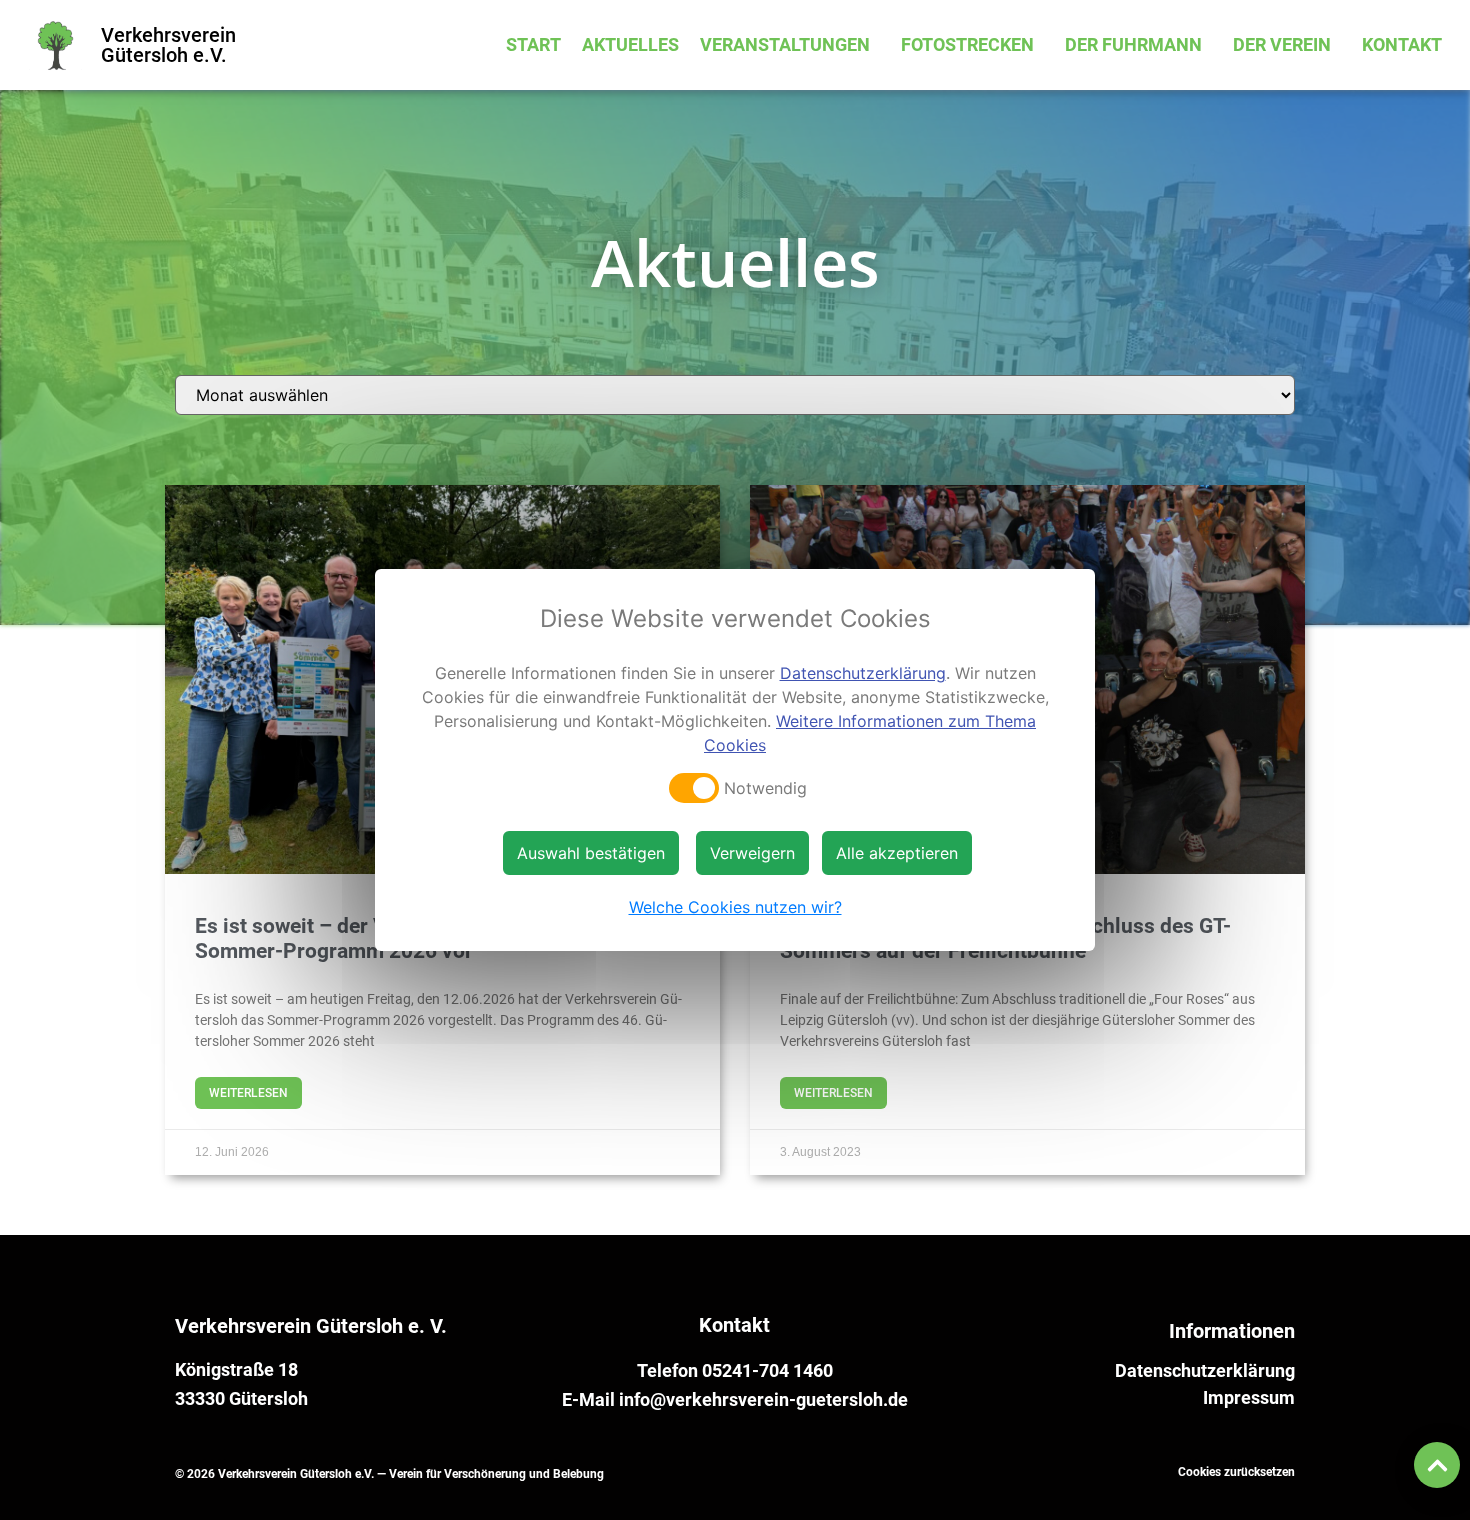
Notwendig (765, 788)
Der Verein (1282, 44)
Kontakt (1402, 44)
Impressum (1249, 1398)
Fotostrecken (967, 44)
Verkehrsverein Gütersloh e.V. (168, 45)
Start (533, 44)
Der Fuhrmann (1133, 44)
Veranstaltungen (785, 44)
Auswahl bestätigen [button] (591, 853)
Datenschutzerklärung (1205, 1371)
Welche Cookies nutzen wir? (735, 907)
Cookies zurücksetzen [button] (1236, 1472)
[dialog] (735, 760)
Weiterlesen (248, 1093)
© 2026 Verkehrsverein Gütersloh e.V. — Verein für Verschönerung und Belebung (389, 1474)
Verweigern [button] (752, 853)
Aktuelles (630, 44)
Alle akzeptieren (897, 853)
